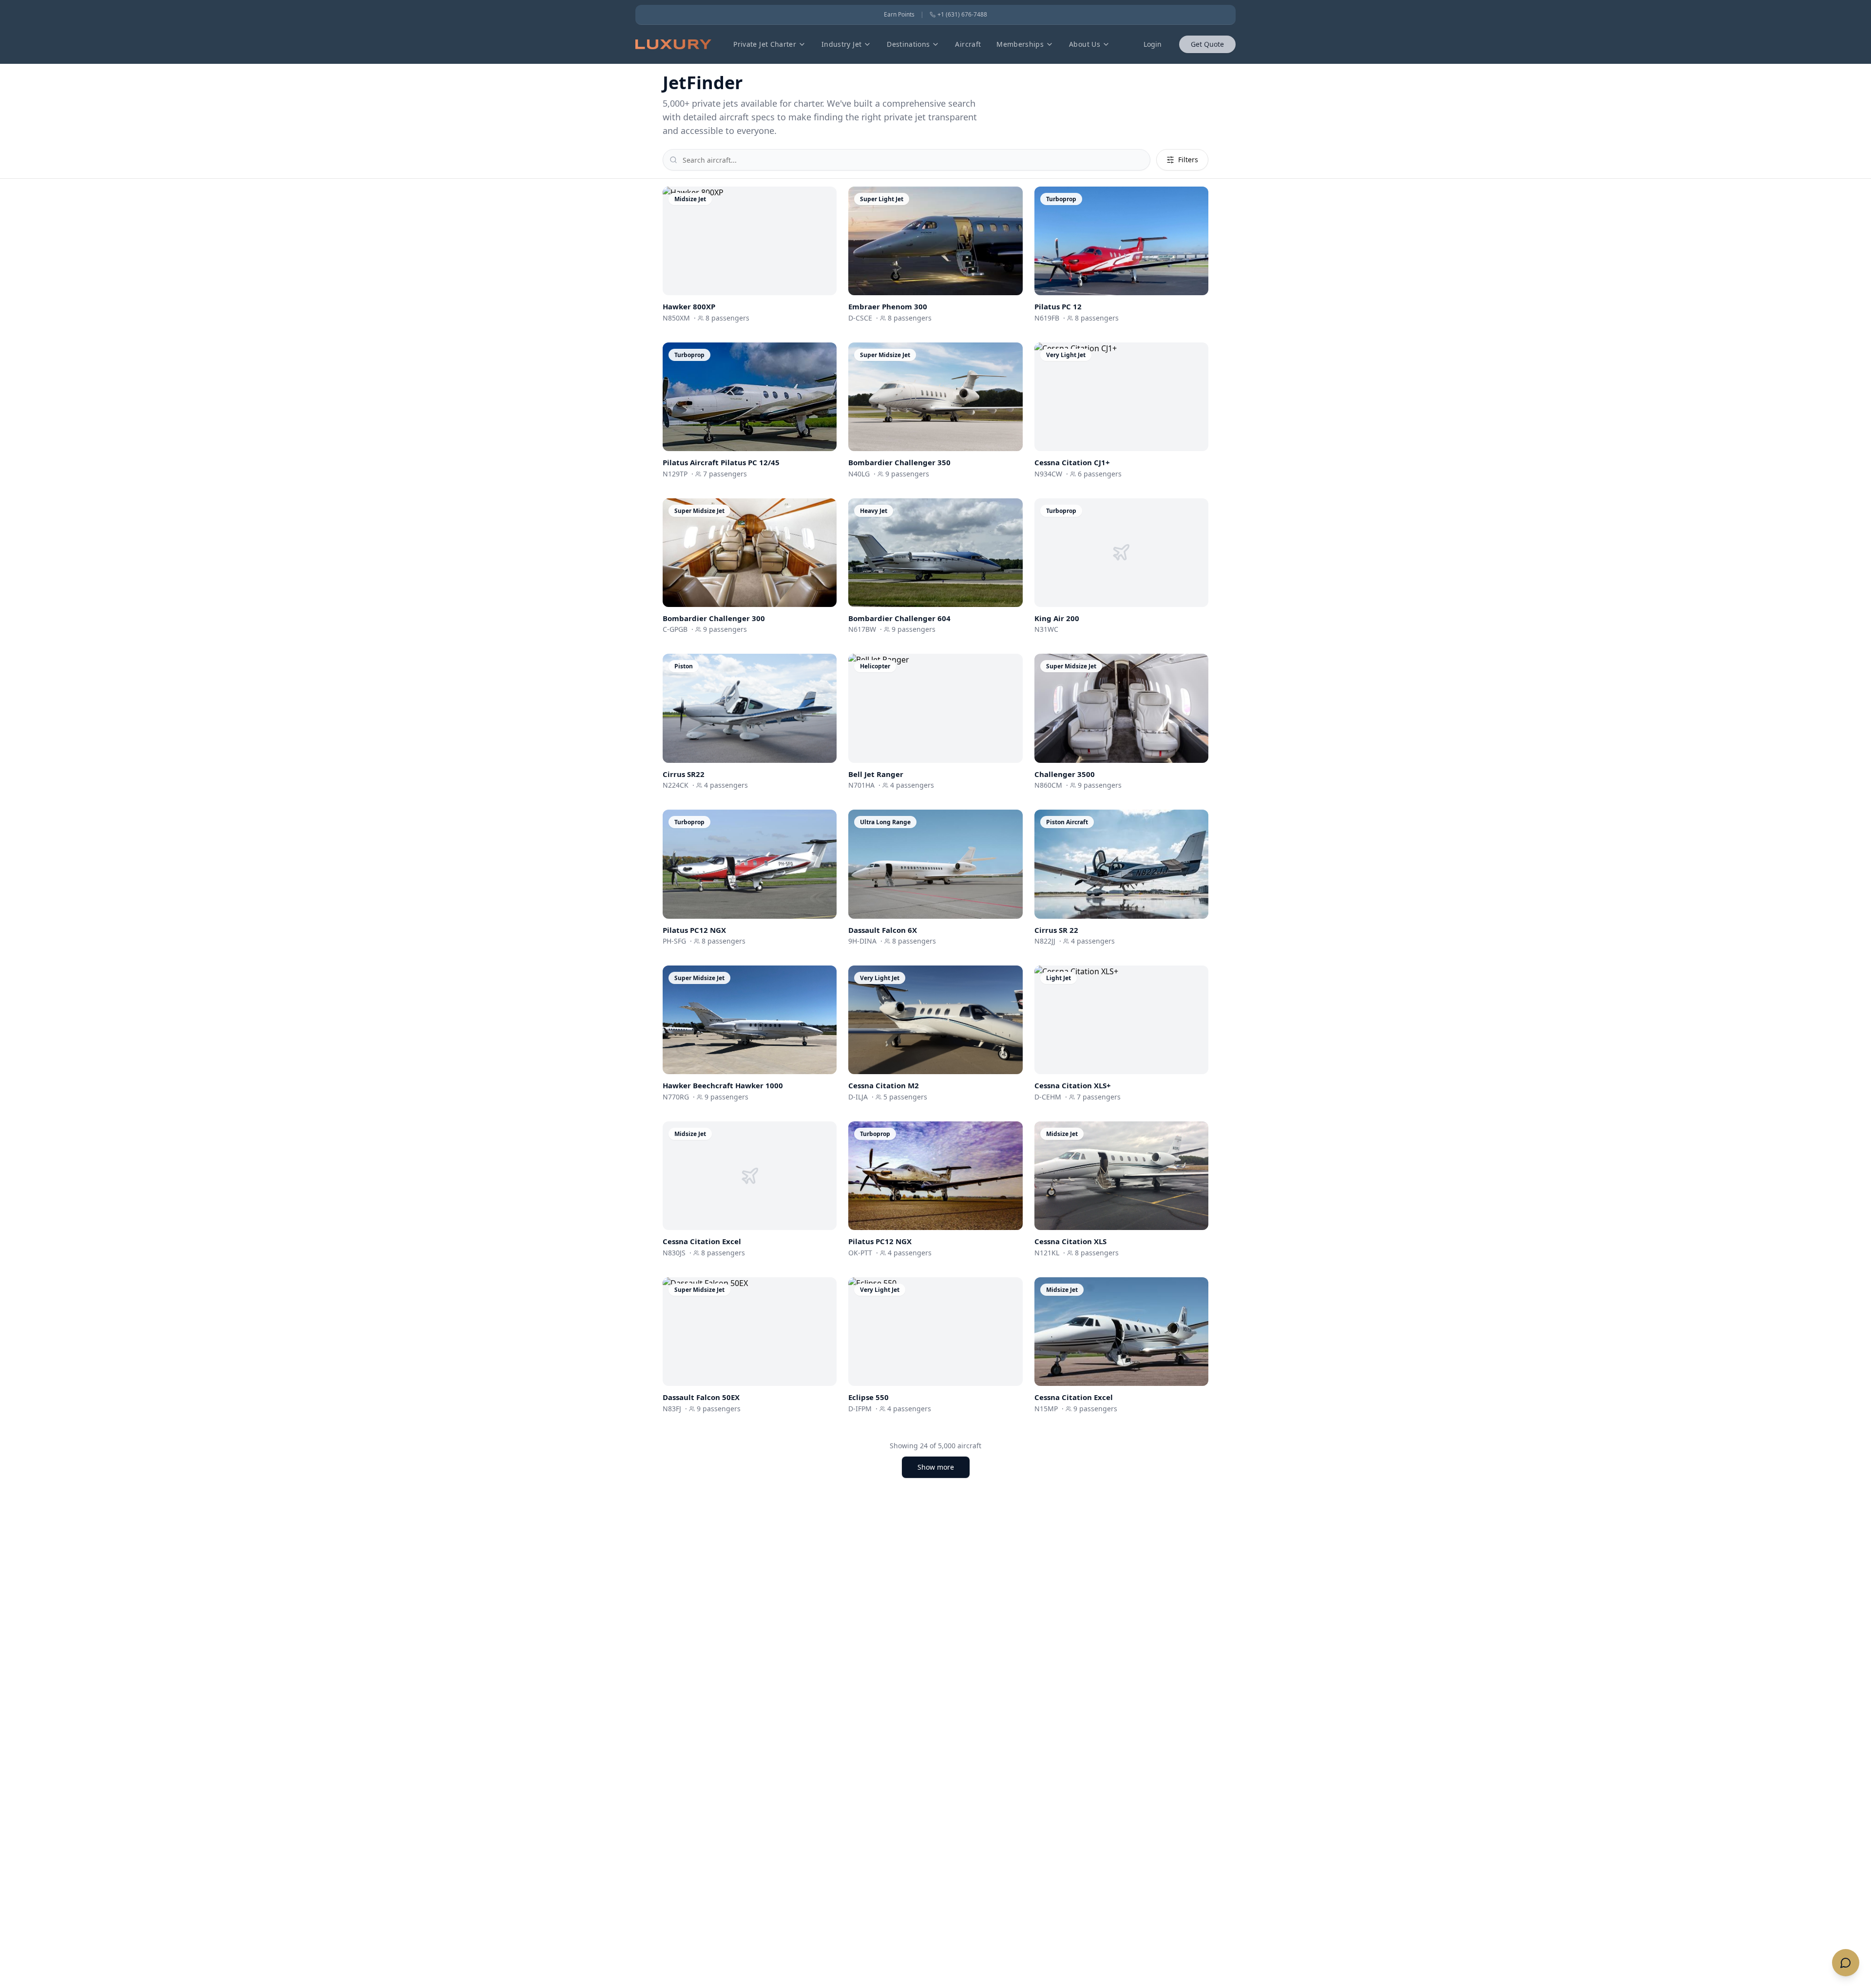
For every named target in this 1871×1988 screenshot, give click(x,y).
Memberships (1020, 44)
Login (1153, 44)
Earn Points (899, 15)
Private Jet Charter (765, 44)
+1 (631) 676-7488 (962, 15)
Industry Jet (841, 44)
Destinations (908, 44)
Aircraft (968, 44)
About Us (1085, 44)
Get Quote (1207, 44)
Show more (936, 1467)
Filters (1188, 160)
